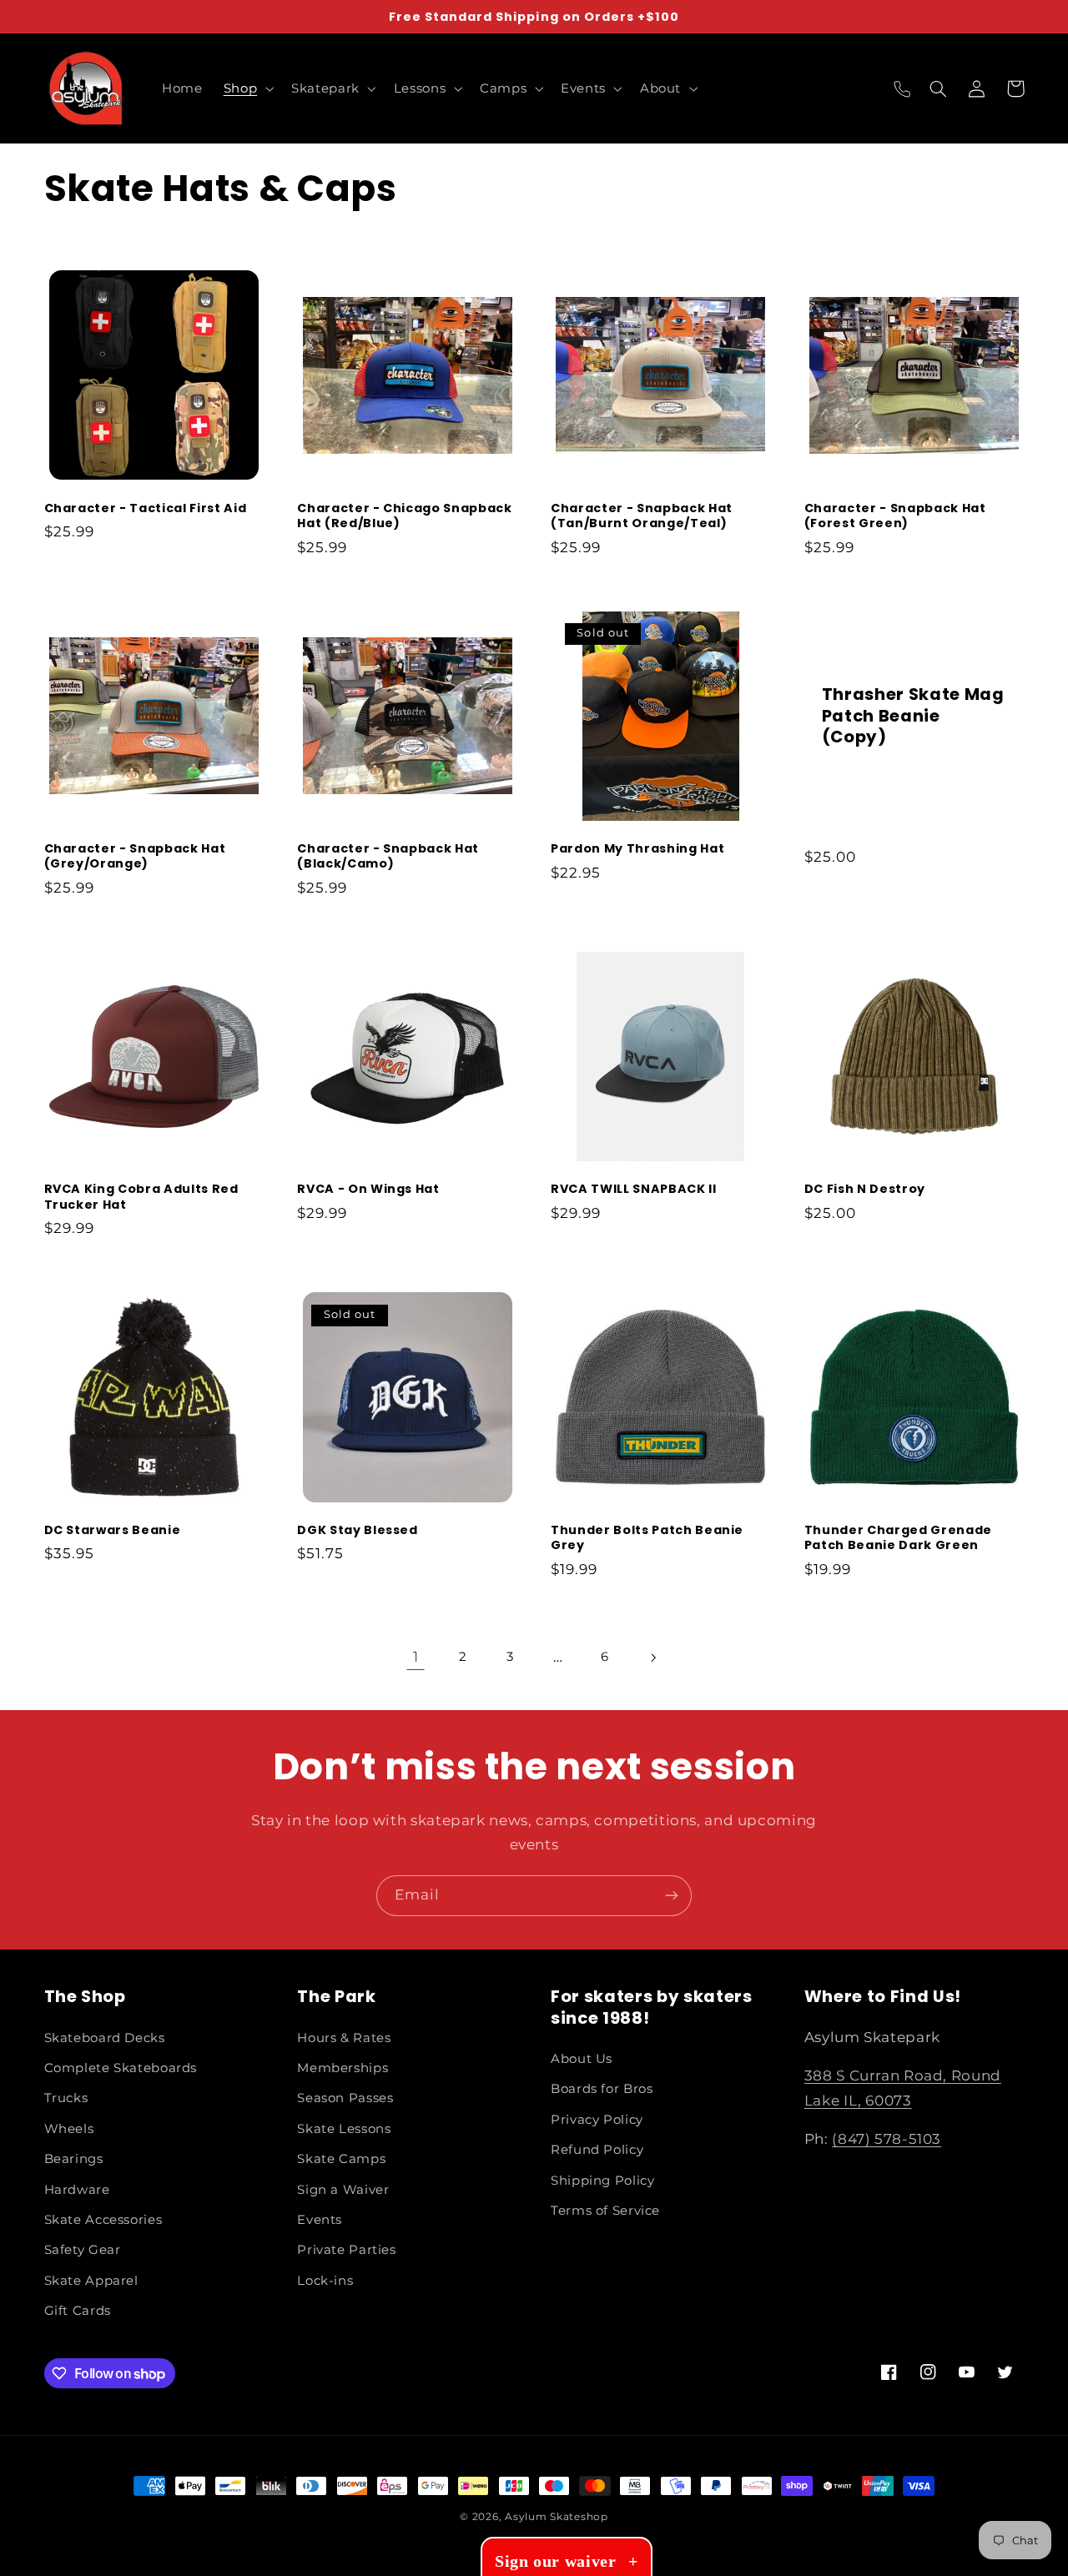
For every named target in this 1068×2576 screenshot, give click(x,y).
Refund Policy (597, 2150)
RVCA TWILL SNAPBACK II (634, 1189)
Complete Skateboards (121, 2068)
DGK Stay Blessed (358, 1530)
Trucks (66, 2098)
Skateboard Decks (105, 2038)
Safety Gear (83, 2250)
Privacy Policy (597, 2120)
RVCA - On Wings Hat (368, 1189)
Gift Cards (78, 2311)
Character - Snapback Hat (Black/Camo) (388, 856)
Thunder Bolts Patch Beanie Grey (647, 1538)
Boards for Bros (602, 2089)
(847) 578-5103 (887, 2139)
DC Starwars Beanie (113, 1530)
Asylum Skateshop (557, 2517)
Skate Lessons (344, 2129)
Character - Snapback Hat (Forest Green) (895, 516)
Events (320, 2220)
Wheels (69, 2129)
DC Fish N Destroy (865, 1189)
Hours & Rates (344, 2038)
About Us (582, 2059)
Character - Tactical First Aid (146, 508)
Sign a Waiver (343, 2190)
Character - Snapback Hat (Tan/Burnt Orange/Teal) (642, 516)
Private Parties (346, 2250)
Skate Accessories (103, 2220)
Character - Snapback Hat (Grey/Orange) (135, 856)
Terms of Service (605, 2211)
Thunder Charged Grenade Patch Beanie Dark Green (898, 1538)
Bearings (74, 2159)
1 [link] (416, 1657)
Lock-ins (325, 2281)
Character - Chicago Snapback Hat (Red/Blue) (404, 516)
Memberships (343, 2068)
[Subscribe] (672, 1896)
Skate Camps (341, 2159)
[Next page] (652, 1658)
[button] (247, 88)
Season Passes (345, 2098)
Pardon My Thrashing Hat (637, 848)
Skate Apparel (91, 2281)
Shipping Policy (602, 2181)
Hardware (77, 2190)
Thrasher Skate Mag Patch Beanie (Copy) (913, 716)
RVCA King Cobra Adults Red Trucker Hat (141, 1197)
